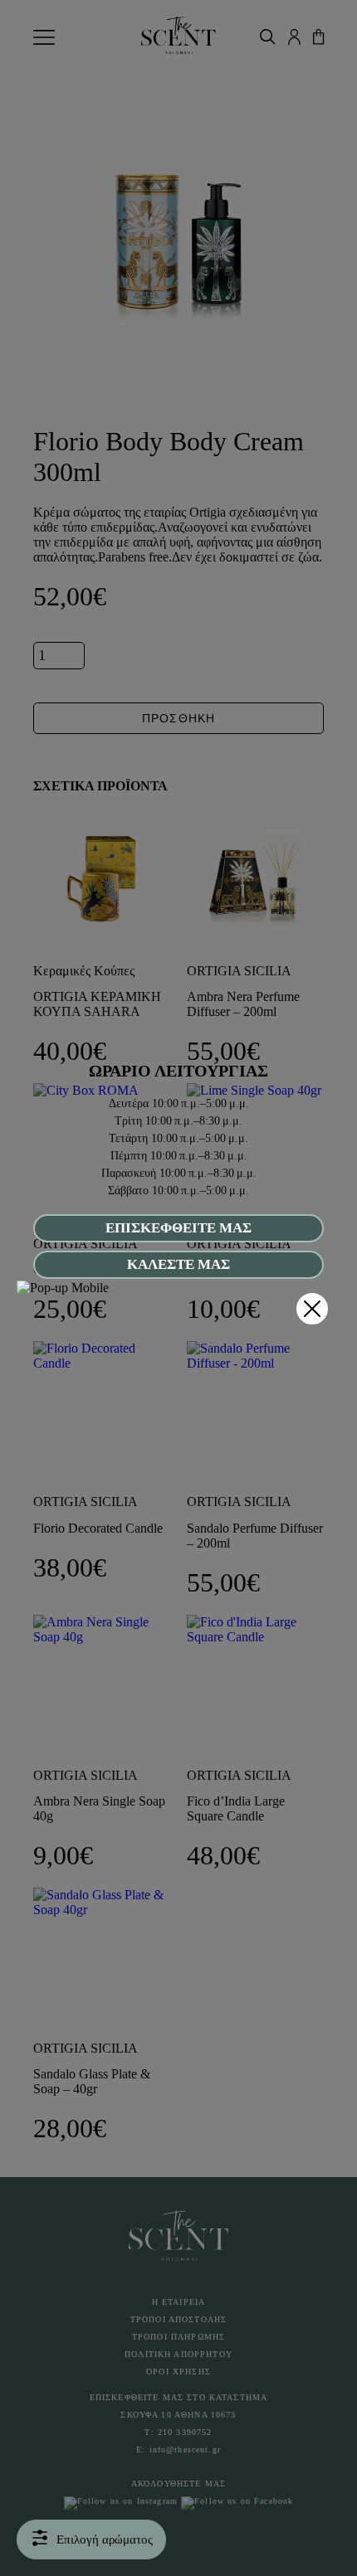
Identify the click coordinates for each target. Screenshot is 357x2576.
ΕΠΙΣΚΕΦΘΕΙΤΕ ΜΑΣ (178, 1228)
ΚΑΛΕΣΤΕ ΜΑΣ (178, 1264)
